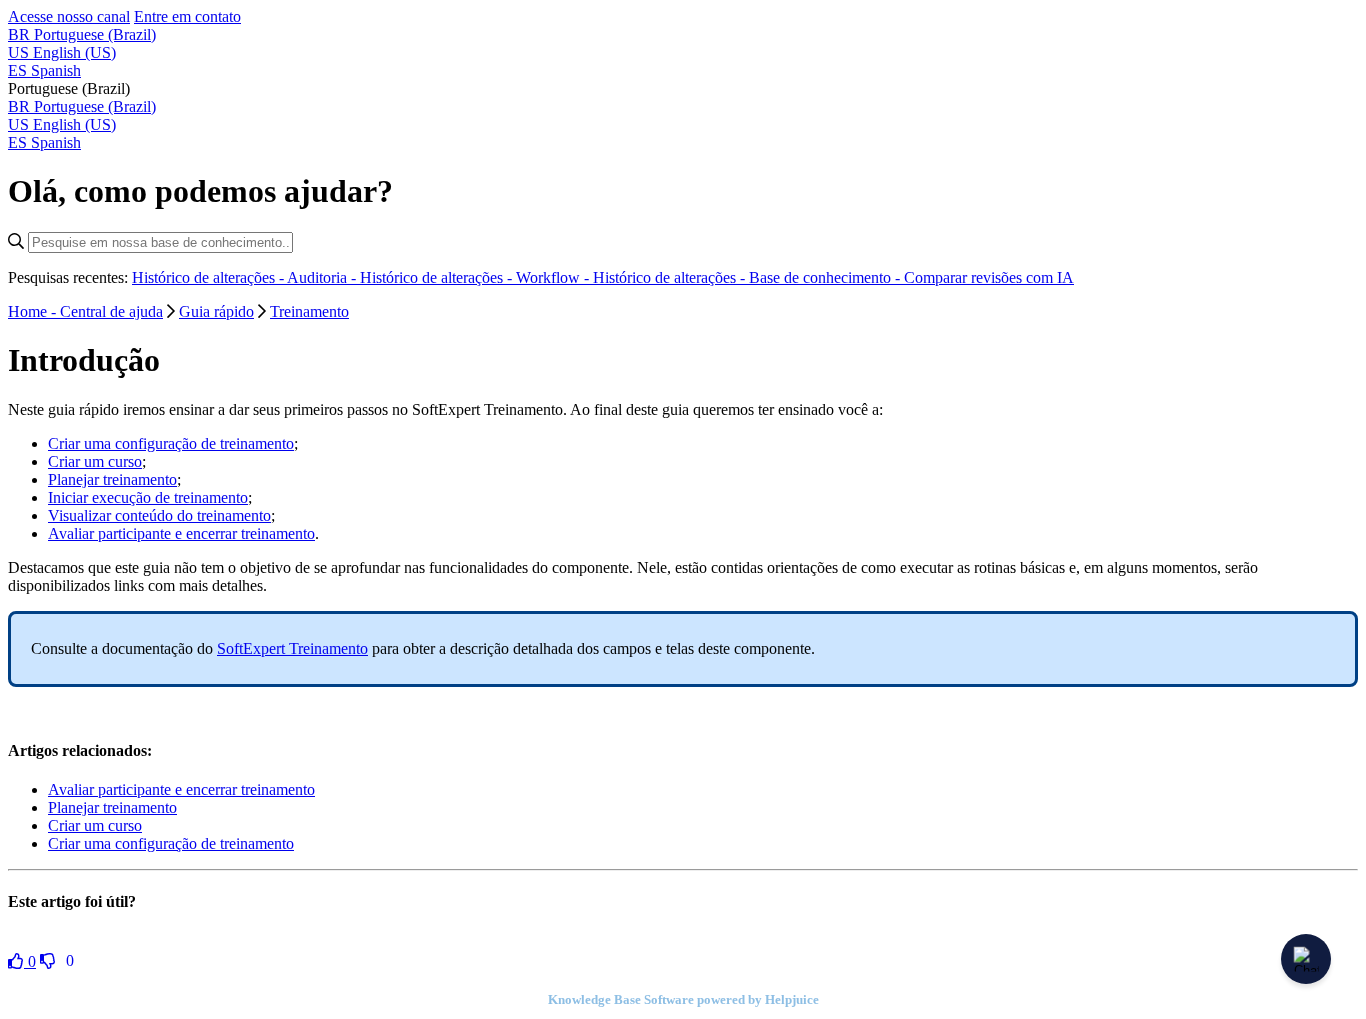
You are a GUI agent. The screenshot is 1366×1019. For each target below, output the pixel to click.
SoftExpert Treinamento (292, 648)
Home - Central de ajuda (85, 311)
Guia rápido (216, 311)
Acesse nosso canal (69, 16)
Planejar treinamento (112, 479)
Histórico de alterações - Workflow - (476, 277)
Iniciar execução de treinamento (148, 497)
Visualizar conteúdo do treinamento (159, 515)
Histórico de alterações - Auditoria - (246, 277)
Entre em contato (187, 16)
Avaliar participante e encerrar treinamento (181, 533)
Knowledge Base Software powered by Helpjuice (683, 999)
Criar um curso (95, 461)
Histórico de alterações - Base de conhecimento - (748, 277)
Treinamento (309, 311)
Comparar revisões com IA (989, 277)
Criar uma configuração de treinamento (171, 443)
